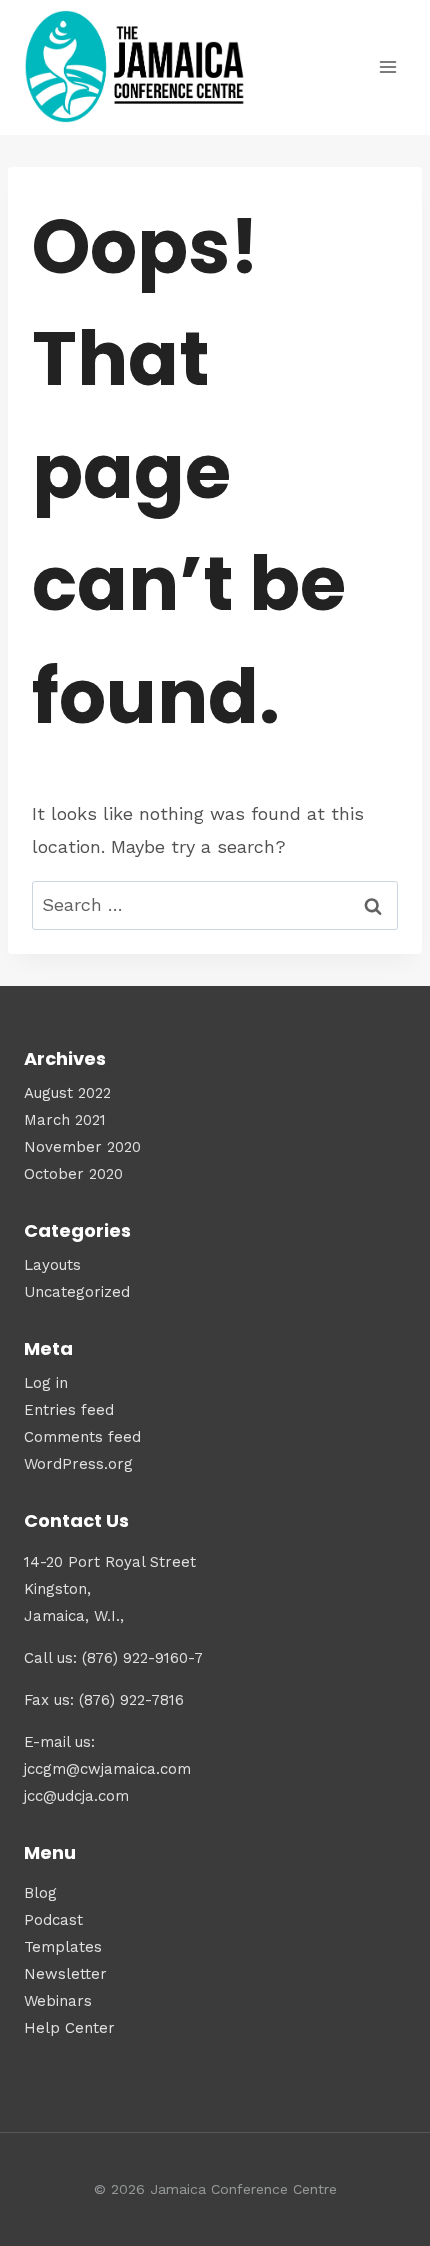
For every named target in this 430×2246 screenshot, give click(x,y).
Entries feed (69, 1410)
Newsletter (65, 1974)
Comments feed (82, 1437)
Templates (63, 1947)
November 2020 (82, 1147)
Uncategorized (77, 1292)
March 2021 (65, 1120)
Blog (40, 1893)
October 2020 (73, 1174)
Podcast (53, 1920)
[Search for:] (215, 904)
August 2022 (67, 1093)
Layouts (52, 1265)
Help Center (69, 2028)
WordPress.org (78, 1464)
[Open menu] (387, 67)
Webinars (58, 2001)
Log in (46, 1383)
